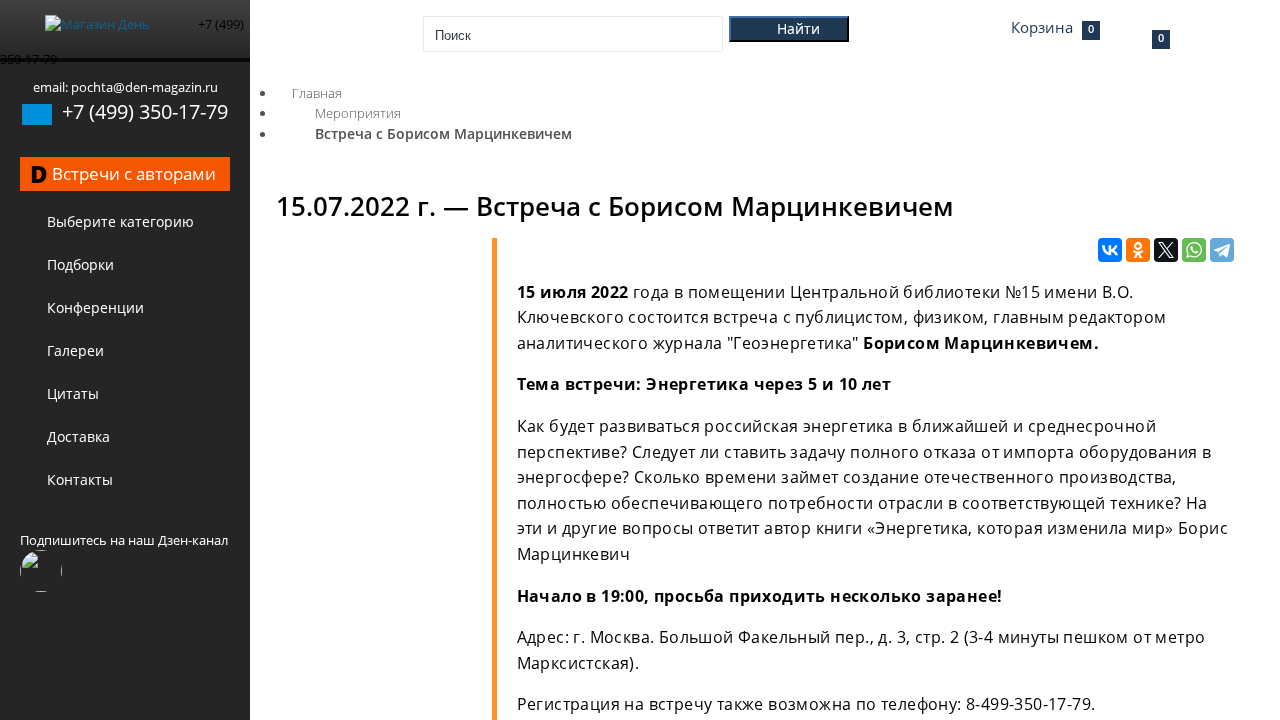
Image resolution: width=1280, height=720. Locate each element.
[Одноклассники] (1138, 251)
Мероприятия (358, 113)
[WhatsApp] (1194, 251)
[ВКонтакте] (1110, 251)
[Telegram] (1222, 251)
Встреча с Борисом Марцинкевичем (443, 133)
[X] (1166, 251)
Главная (317, 93)
